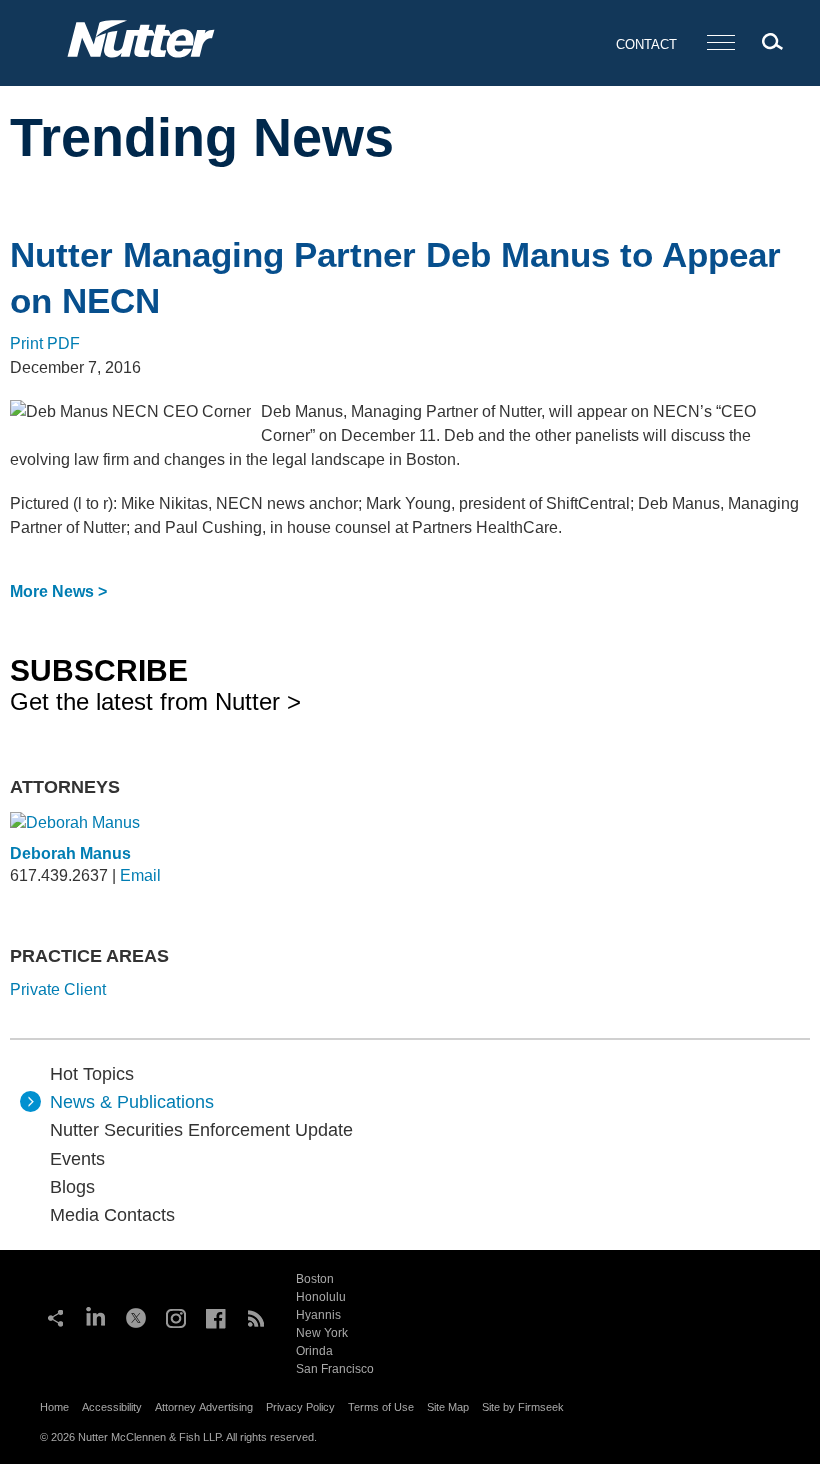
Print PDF (45, 343)
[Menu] (721, 43)
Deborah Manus (70, 853)
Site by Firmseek (523, 1407)
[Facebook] (216, 1316)
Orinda (314, 1351)
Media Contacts (112, 1215)
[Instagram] (176, 1316)
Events (77, 1159)
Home (54, 1407)
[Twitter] (136, 1316)
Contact (646, 44)
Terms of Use (381, 1407)
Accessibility (112, 1407)
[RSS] (256, 1316)
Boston (315, 1279)
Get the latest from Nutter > (155, 684)
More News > (58, 591)
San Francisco (335, 1369)
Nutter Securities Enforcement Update (201, 1130)
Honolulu (321, 1297)
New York (322, 1333)
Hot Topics (92, 1074)
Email (140, 875)
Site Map (448, 1407)
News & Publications (132, 1102)
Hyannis (318, 1315)
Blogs (72, 1187)
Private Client (58, 989)
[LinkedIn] (96, 1316)
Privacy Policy (300, 1407)
